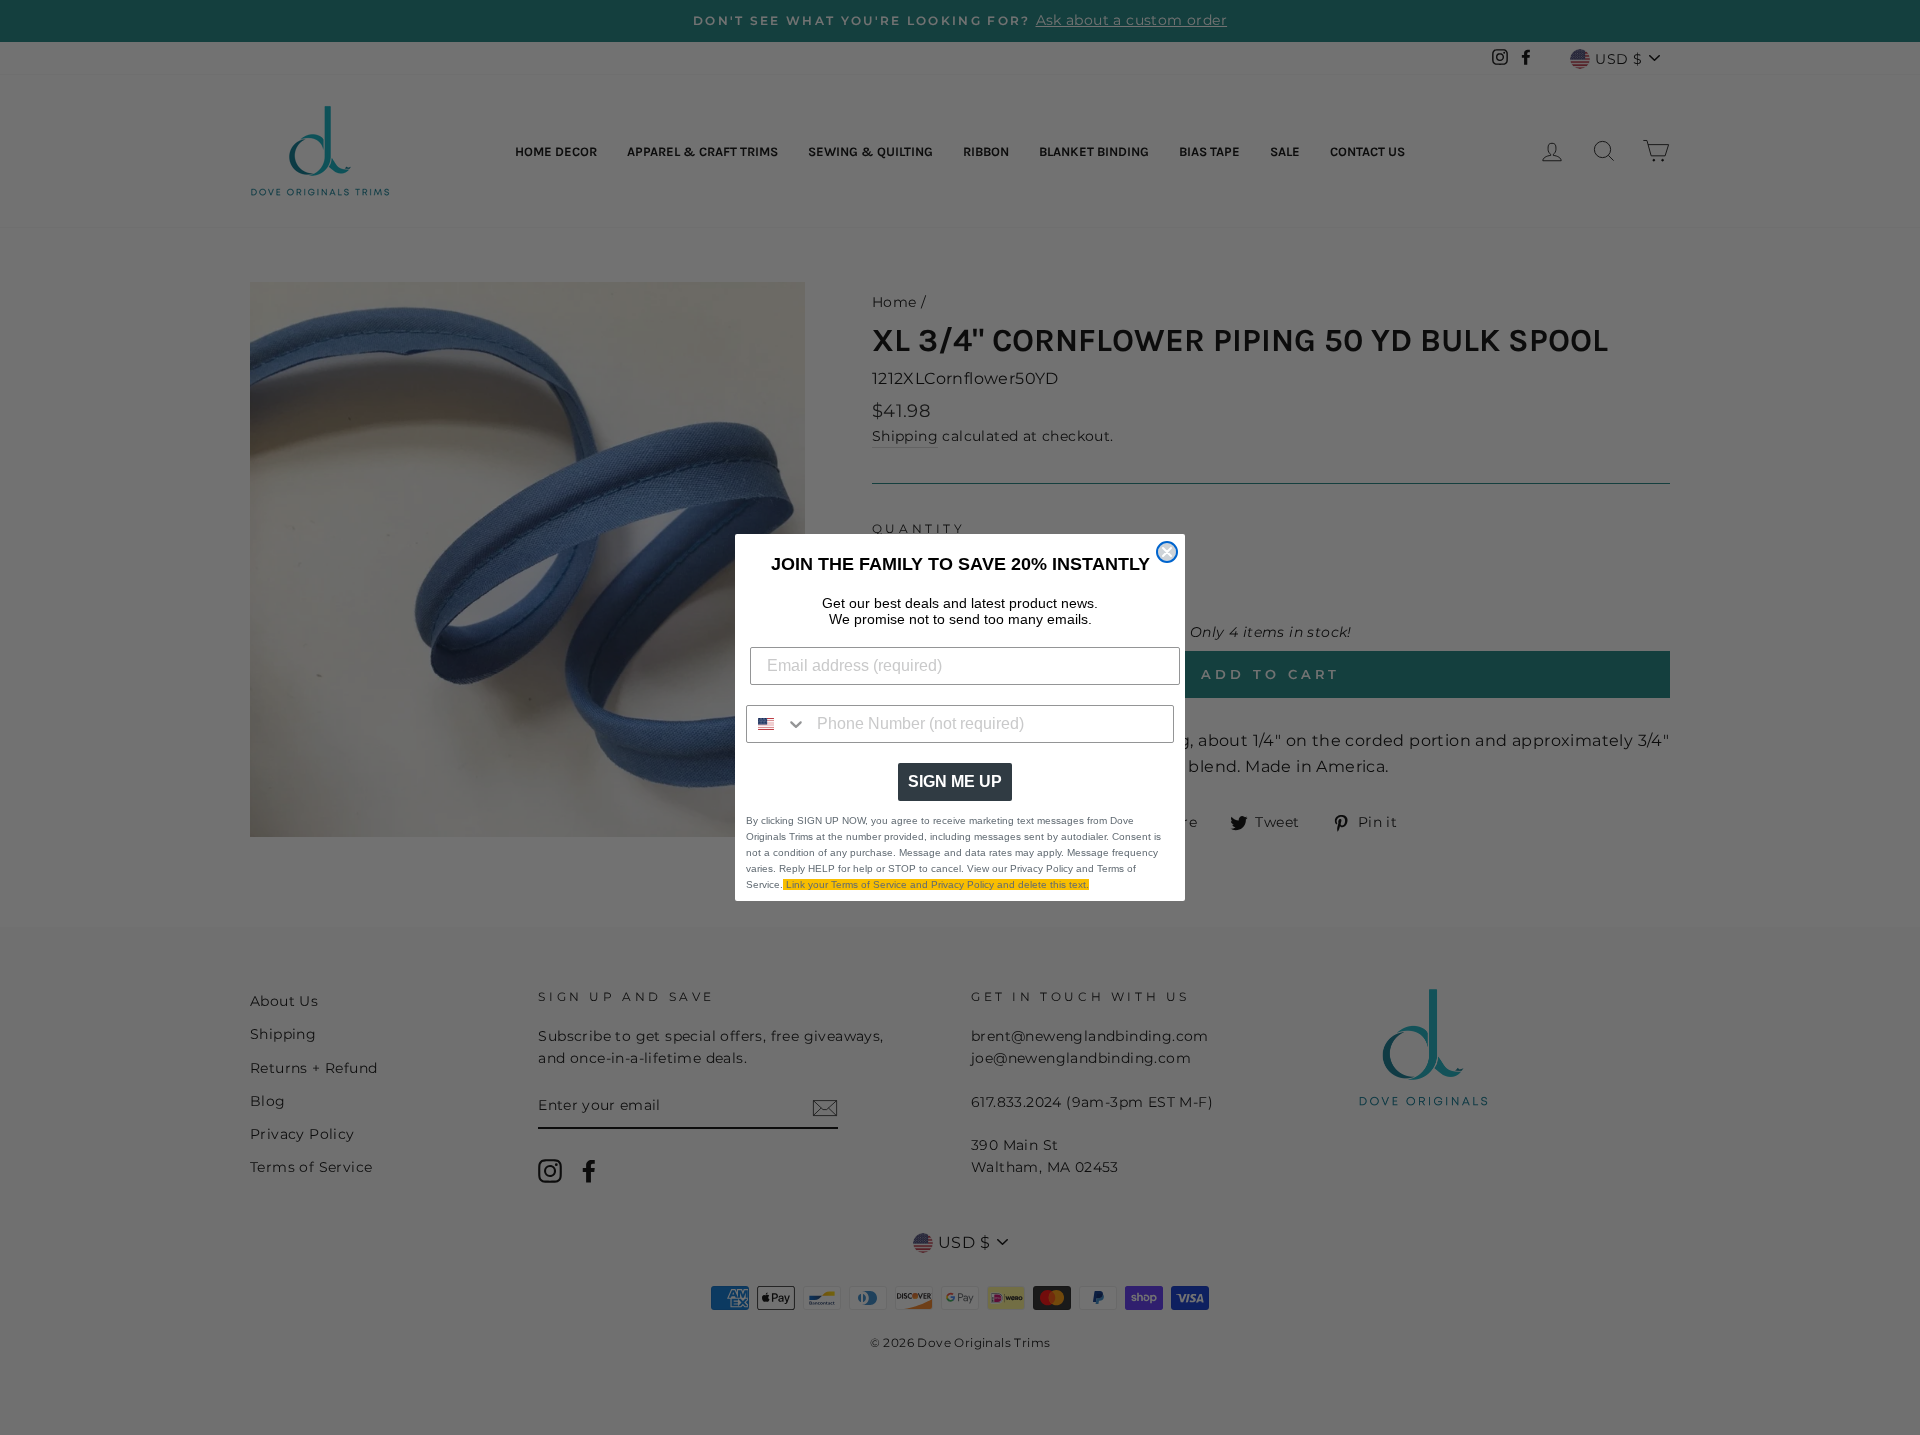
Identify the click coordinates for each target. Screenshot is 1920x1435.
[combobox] (777, 724)
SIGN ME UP (955, 781)
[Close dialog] (1167, 552)
